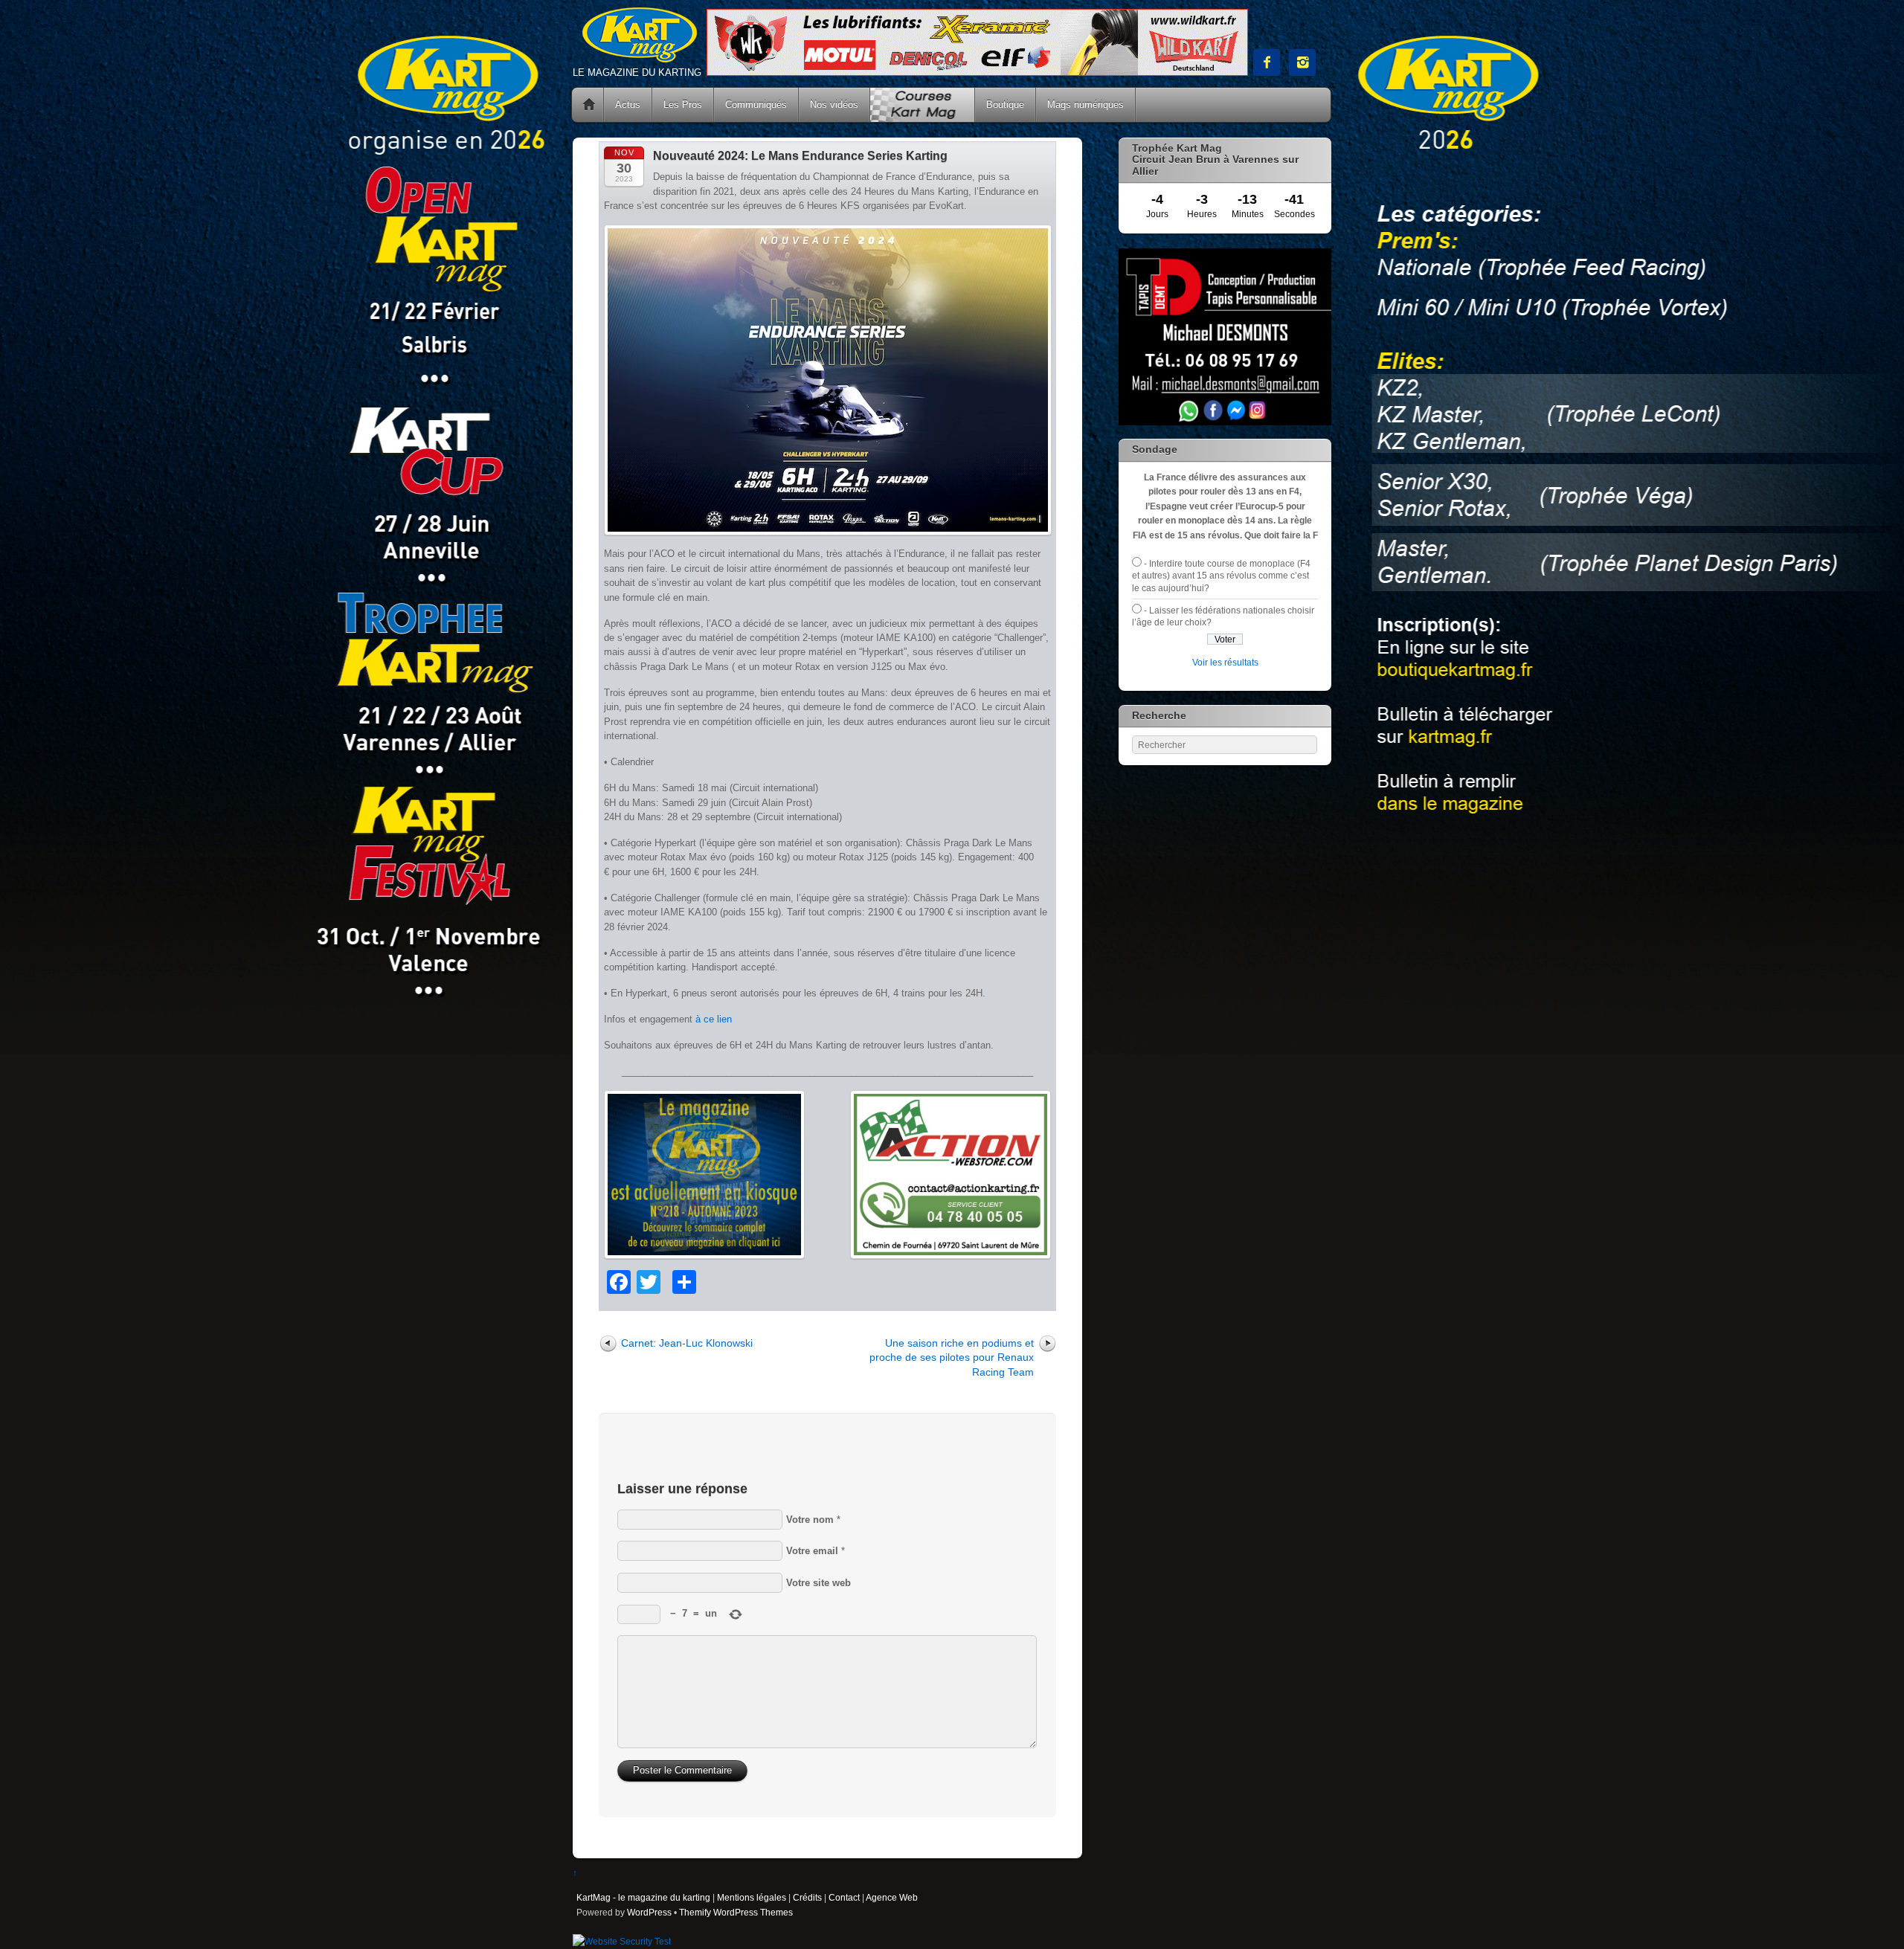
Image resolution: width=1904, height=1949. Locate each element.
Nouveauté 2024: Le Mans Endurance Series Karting (800, 156)
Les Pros (683, 104)
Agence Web (892, 1897)
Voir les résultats (1225, 662)
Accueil (589, 105)
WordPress (649, 1912)
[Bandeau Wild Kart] (977, 73)
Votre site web (818, 1583)
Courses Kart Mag (922, 105)
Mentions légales (752, 1897)
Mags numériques (1086, 104)
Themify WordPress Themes (736, 1912)
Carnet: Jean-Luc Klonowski (687, 1343)
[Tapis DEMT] (1225, 422)
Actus (628, 104)
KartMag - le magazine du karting (643, 1897)
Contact (844, 1897)
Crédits (807, 1897)
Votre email (812, 1551)
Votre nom (810, 1520)
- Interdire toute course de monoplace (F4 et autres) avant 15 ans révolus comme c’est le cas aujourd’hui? (1221, 576)
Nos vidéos (834, 104)
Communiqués (756, 104)
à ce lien (714, 1019)
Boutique (1005, 104)
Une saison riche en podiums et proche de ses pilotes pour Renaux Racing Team (952, 1357)
